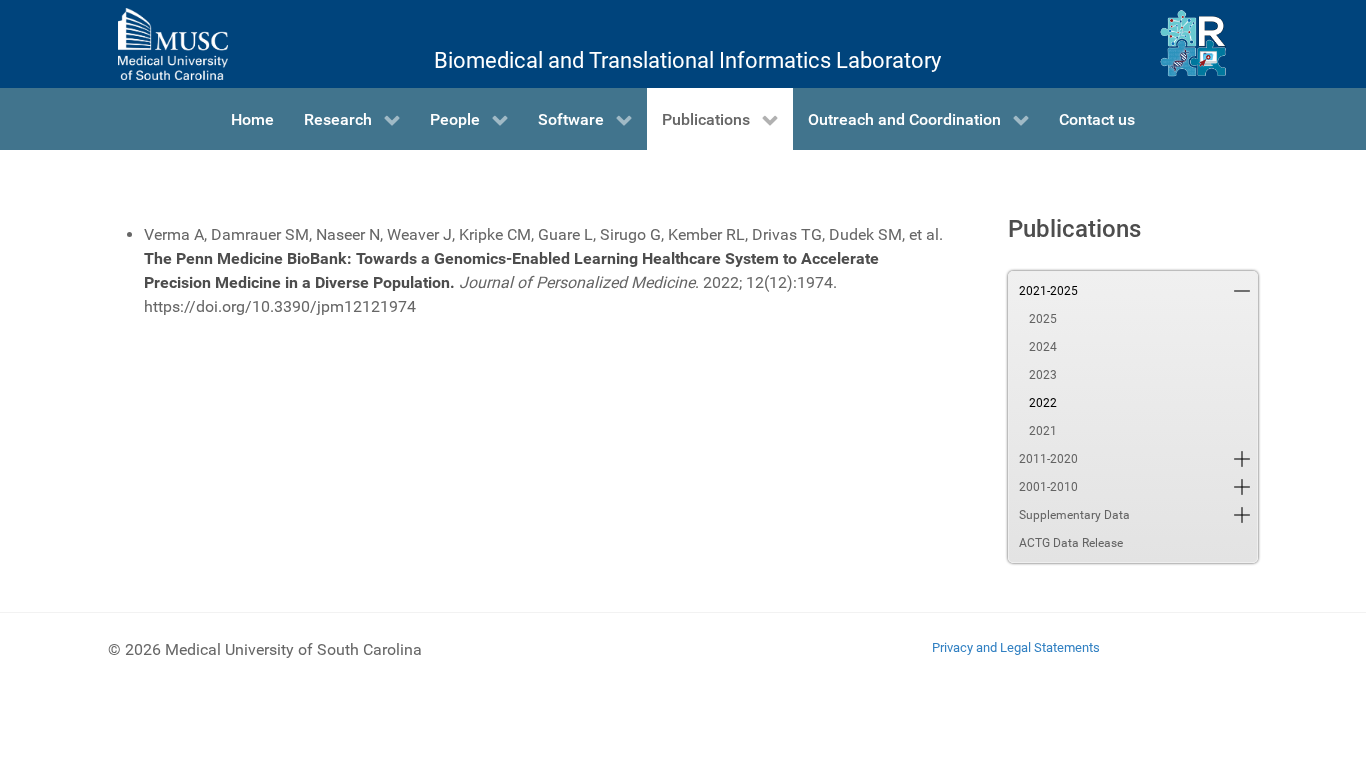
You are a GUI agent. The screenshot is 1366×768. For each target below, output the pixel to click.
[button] (1242, 291)
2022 (1043, 403)
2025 (1043, 319)
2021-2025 (1048, 291)
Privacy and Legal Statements (1016, 647)
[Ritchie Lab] (1193, 44)
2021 (1043, 431)
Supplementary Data (1074, 515)
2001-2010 (1048, 487)
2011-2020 (1048, 459)
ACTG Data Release (1071, 543)
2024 (1043, 347)
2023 (1043, 375)
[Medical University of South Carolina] (173, 44)
